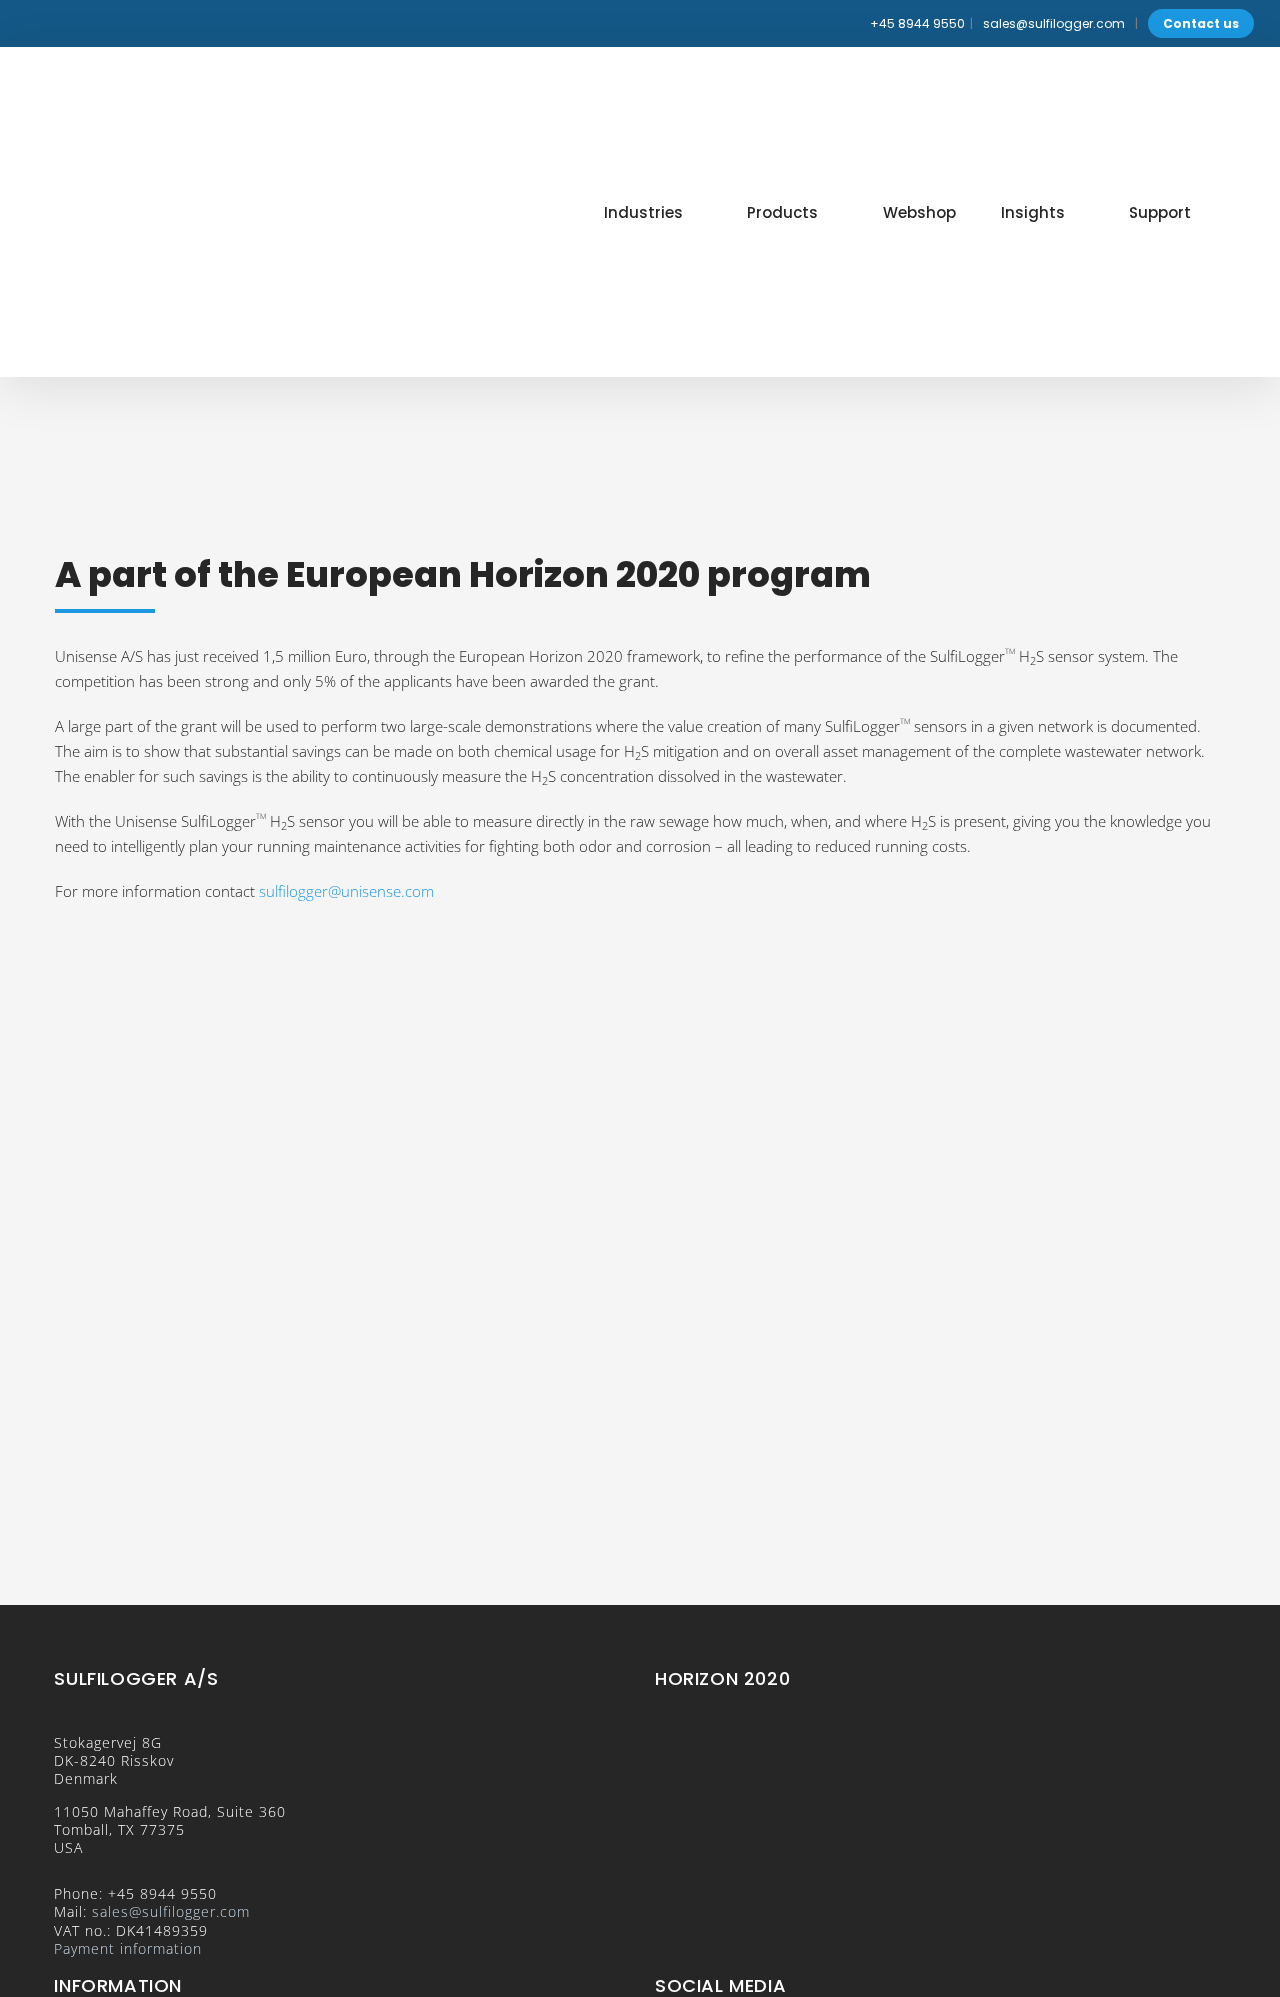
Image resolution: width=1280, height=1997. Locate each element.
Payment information (128, 1948)
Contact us (1201, 23)
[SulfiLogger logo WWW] (161, 84)
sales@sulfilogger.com (1054, 23)
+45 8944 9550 (917, 23)
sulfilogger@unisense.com (346, 891)
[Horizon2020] (640, 931)
